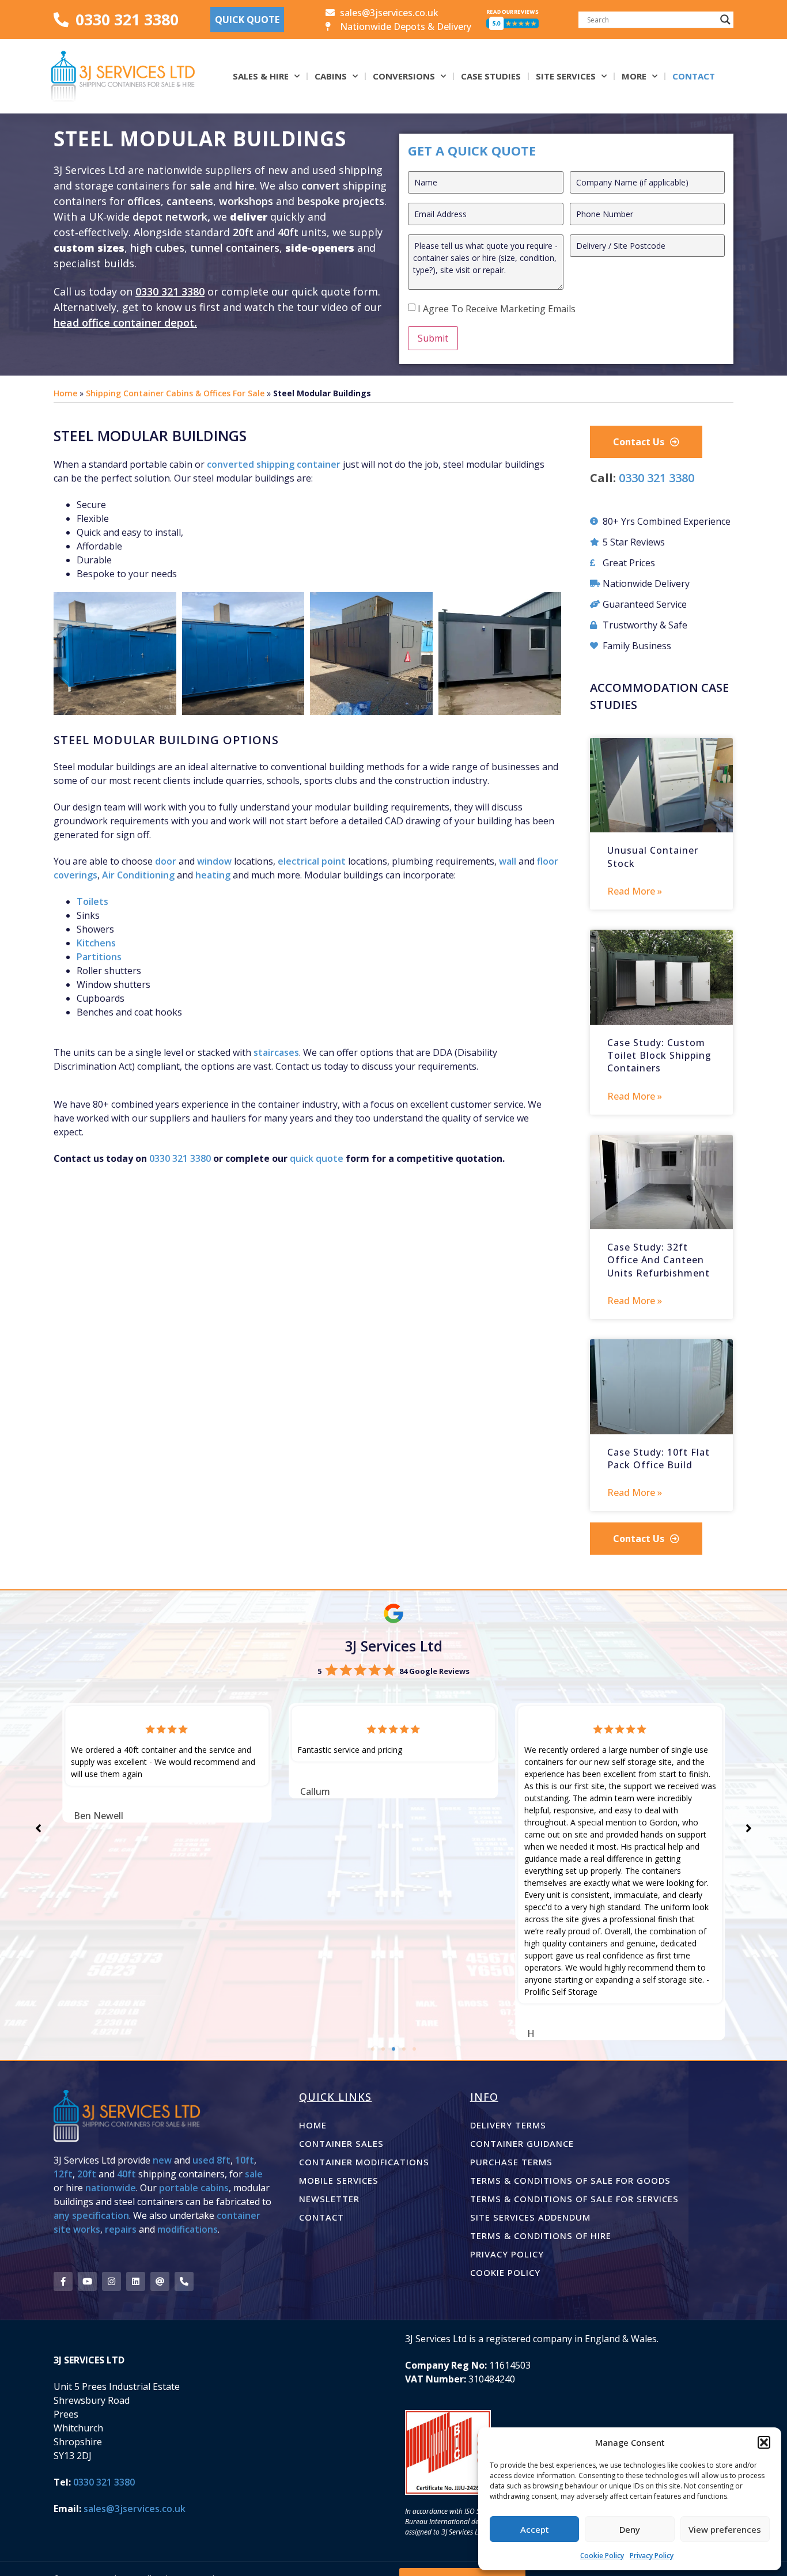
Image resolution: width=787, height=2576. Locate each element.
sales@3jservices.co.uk (135, 2509)
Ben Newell (99, 1816)
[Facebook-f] (63, 2281)
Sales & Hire (261, 76)
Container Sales (341, 2143)
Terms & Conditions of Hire (541, 2236)
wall (508, 861)
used (203, 2160)
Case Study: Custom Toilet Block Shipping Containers (659, 1056)
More (634, 76)
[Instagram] (111, 2281)
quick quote (317, 1158)
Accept (535, 2529)
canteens (190, 201)
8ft (224, 2160)
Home (65, 393)
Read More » (635, 891)
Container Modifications (364, 2162)
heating (213, 875)
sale (200, 185)
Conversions (404, 76)
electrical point (312, 861)
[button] (764, 2442)
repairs (121, 2229)
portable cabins (194, 2188)
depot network (170, 217)
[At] (160, 2281)
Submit (433, 338)
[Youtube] (87, 2281)
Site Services (566, 76)
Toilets (92, 901)
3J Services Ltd (393, 1646)
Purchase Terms (511, 2162)
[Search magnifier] (725, 20)
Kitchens (96, 943)
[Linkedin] (136, 2281)
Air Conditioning (138, 875)
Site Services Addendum (530, 2217)
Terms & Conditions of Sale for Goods (570, 2180)
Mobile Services (339, 2180)
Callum (315, 1791)
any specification (91, 2215)
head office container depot (124, 323)
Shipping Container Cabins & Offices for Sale (175, 393)
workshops (246, 201)
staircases (276, 1052)
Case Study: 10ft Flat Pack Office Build (659, 1459)
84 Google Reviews (434, 1671)
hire (245, 185)
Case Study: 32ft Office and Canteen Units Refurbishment (659, 1260)
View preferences (725, 2529)
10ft (245, 2160)
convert (322, 185)
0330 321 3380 (170, 291)
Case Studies (491, 76)
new (162, 2160)
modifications (188, 2229)
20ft (243, 232)
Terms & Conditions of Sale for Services (574, 2199)
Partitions (99, 957)
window (214, 861)
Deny (630, 2529)
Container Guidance (522, 2143)
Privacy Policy (652, 2556)
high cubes (157, 248)
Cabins (331, 76)
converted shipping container (274, 464)
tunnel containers (235, 248)
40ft (288, 232)
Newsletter (329, 2199)
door (166, 861)
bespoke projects (341, 201)
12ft (63, 2174)
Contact (694, 76)
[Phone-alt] (184, 2281)
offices (144, 201)
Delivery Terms (508, 2125)
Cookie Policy (602, 2556)
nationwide (111, 2188)
